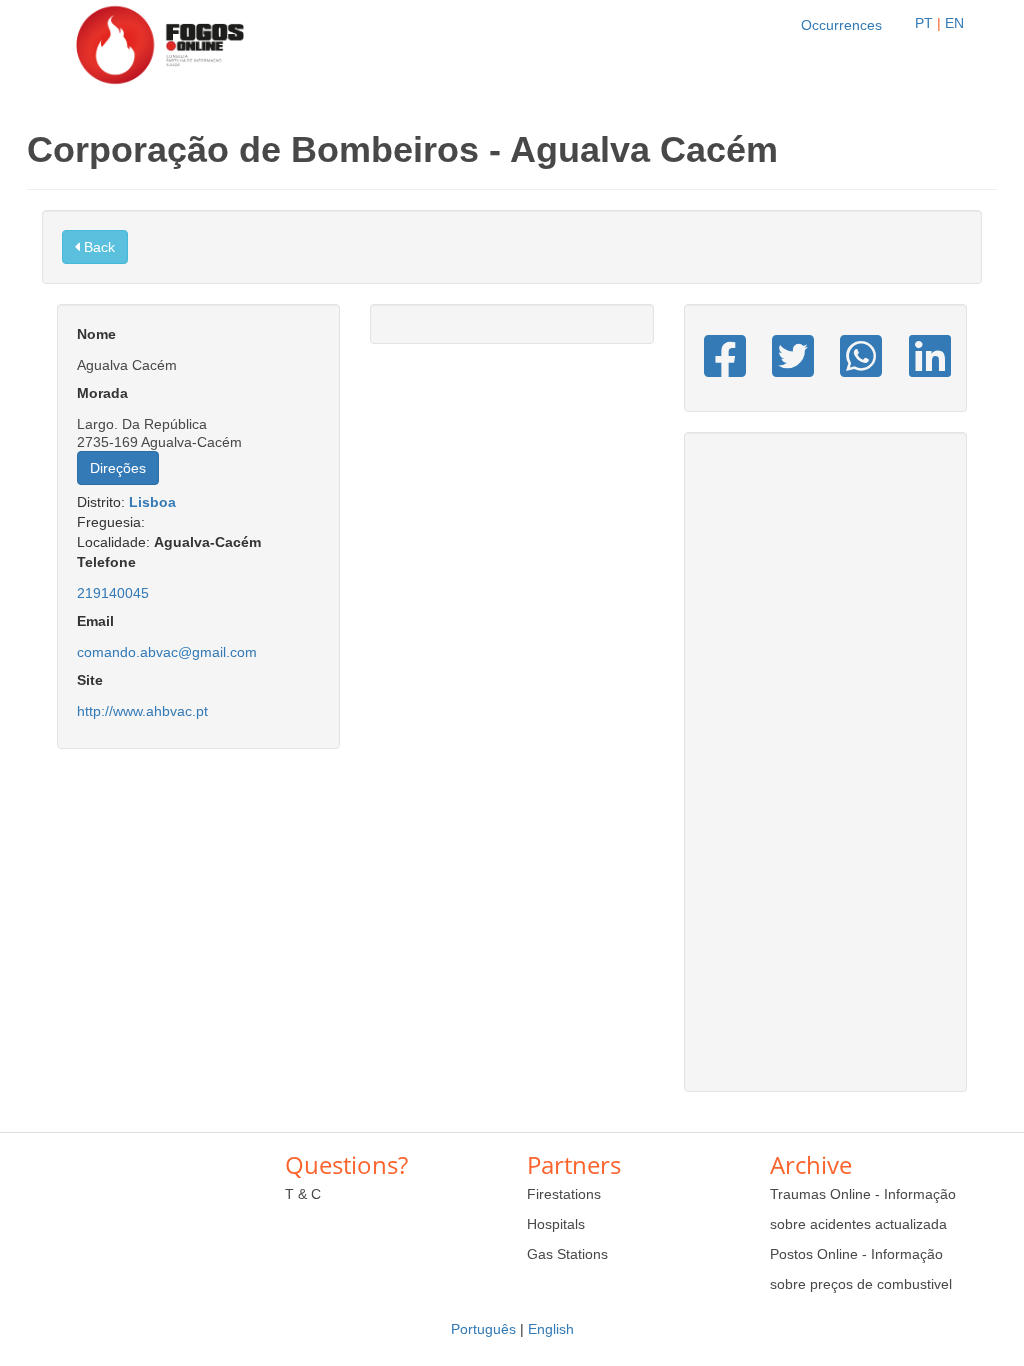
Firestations (564, 1194)
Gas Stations (567, 1254)
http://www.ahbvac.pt (142, 711)
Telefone (106, 562)
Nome (96, 334)
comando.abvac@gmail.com (167, 652)
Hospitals (556, 1224)
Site (90, 680)
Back (97, 247)
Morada (102, 393)
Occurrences (841, 25)
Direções (118, 468)
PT (924, 23)
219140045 (113, 593)
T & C (303, 1194)
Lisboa (152, 502)
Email (95, 621)
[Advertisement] (825, 772)
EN (954, 23)
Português (483, 1329)
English (551, 1329)
